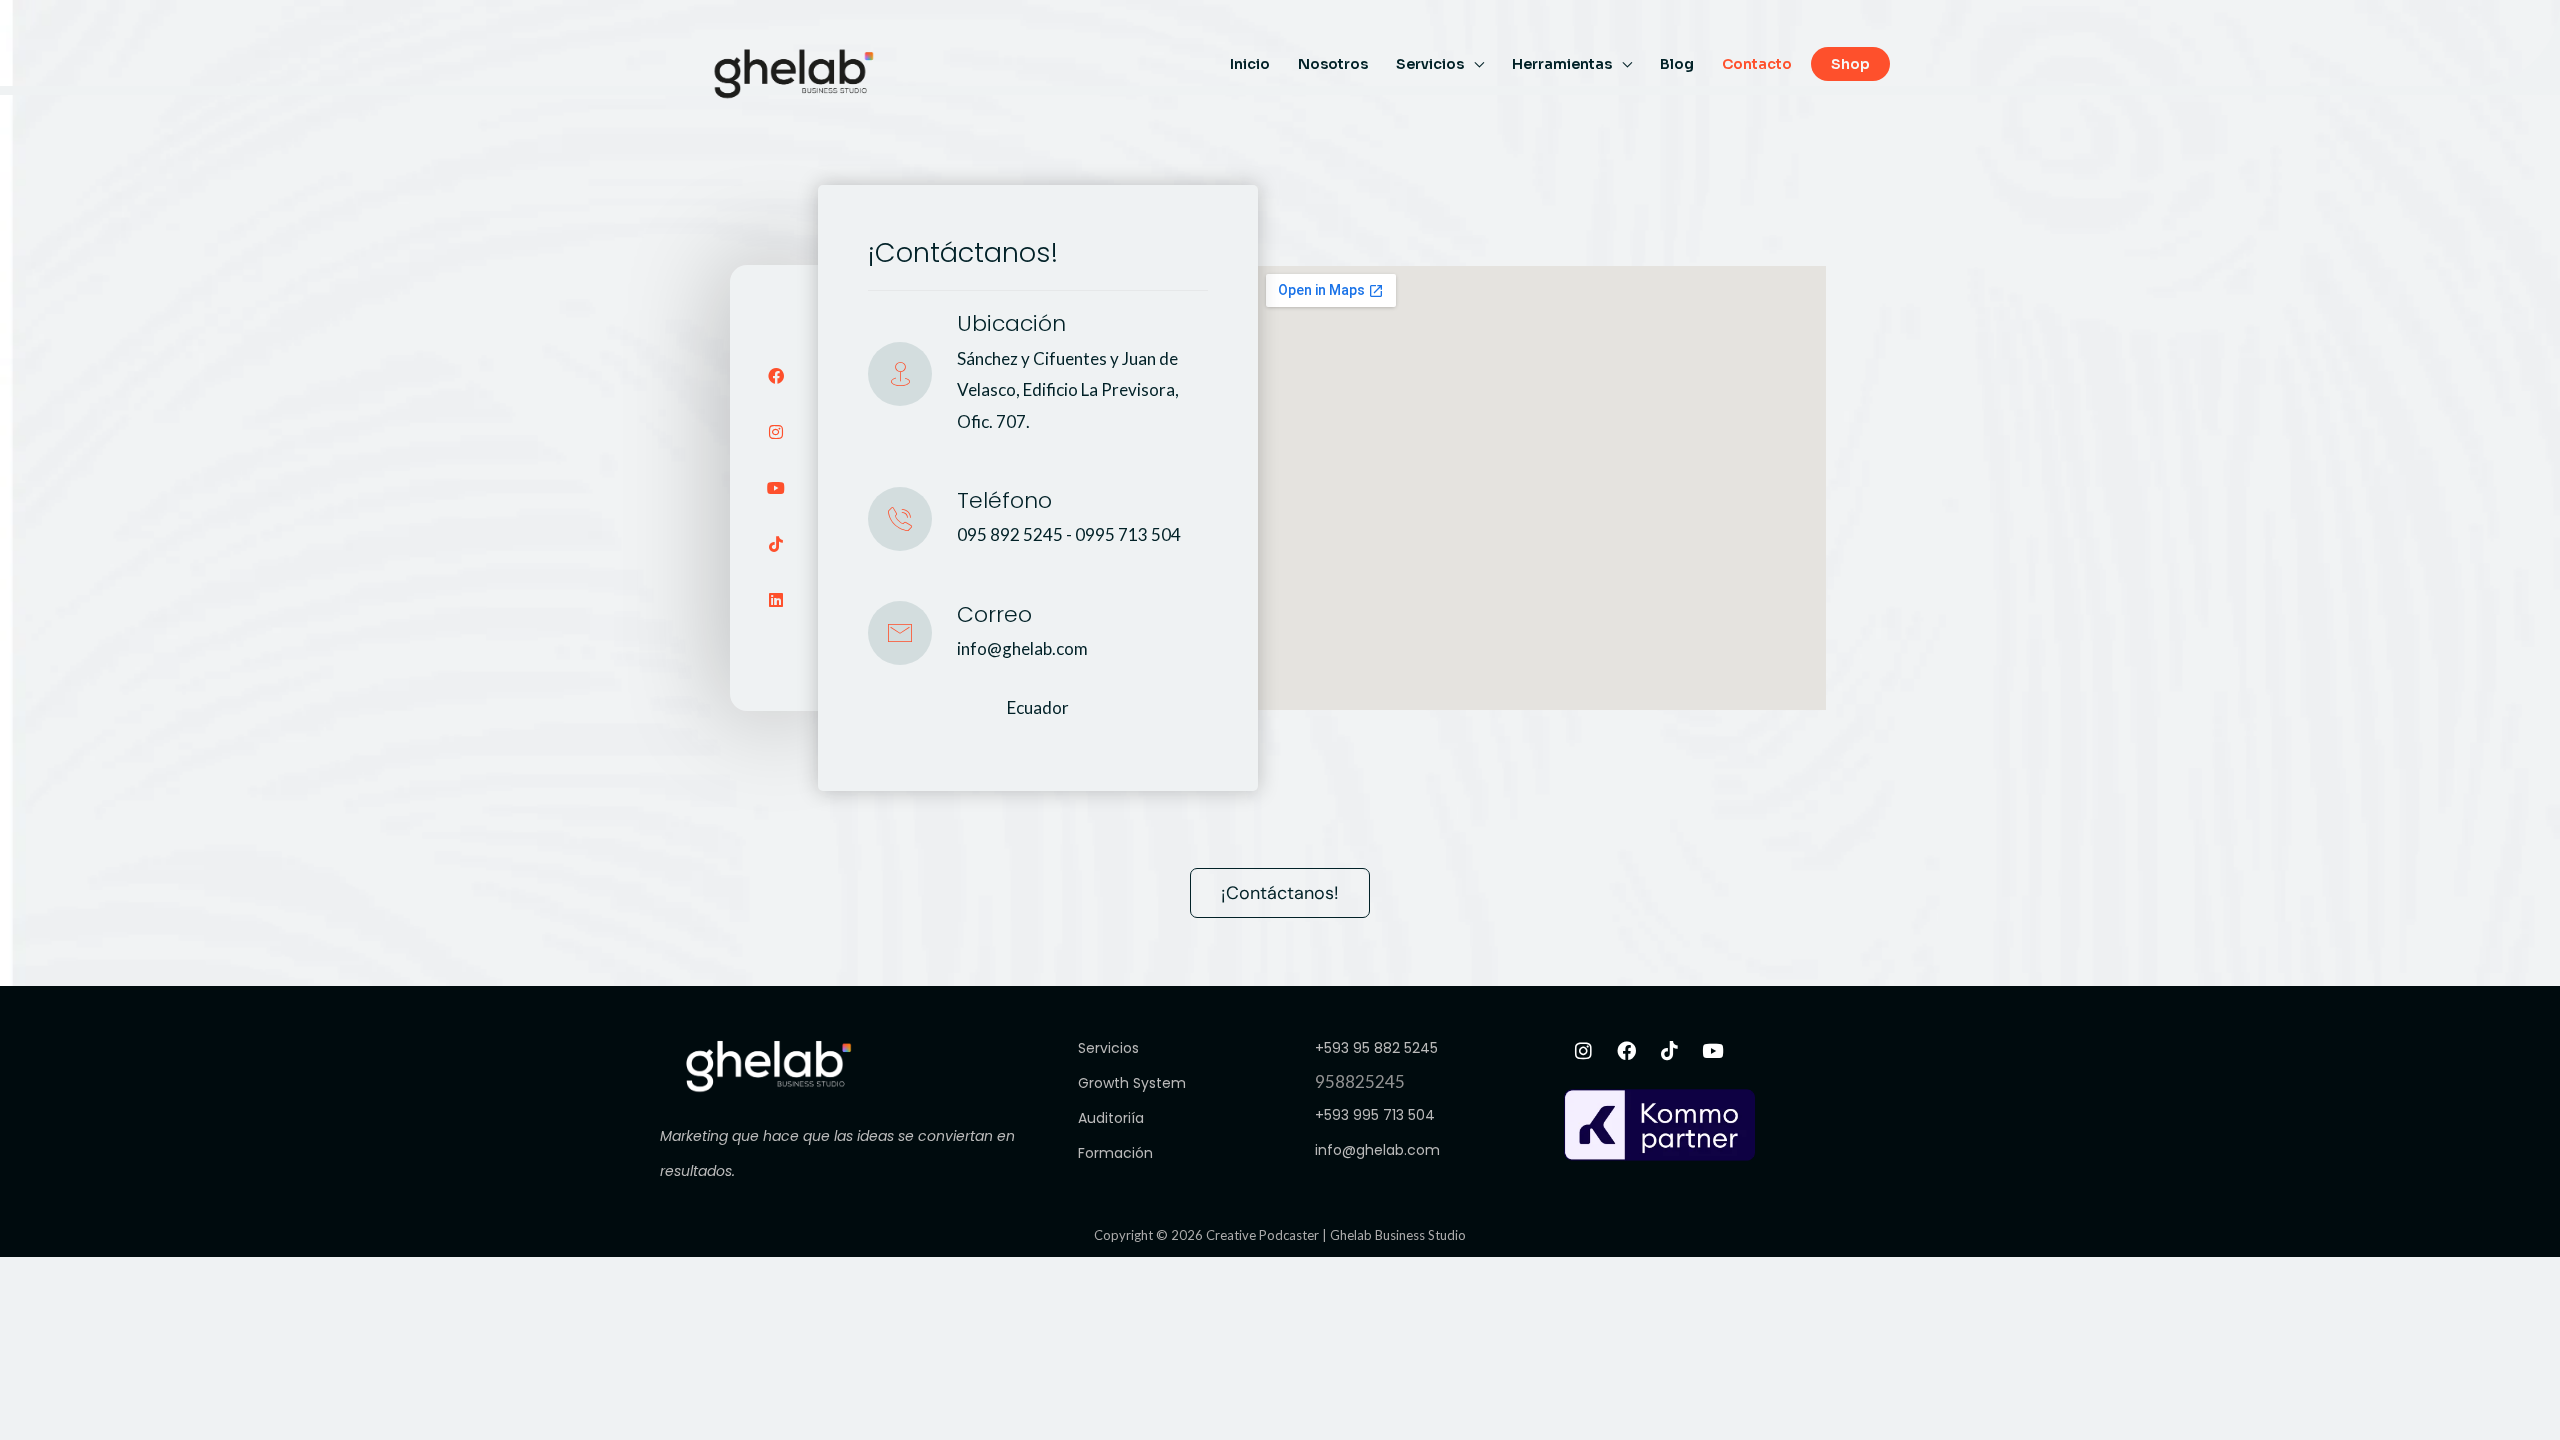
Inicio (1250, 64)
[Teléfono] (900, 519)
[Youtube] (776, 488)
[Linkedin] (776, 600)
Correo (994, 614)
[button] (1853, 64)
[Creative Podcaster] (794, 71)
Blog (1677, 64)
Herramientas (1562, 64)
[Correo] (900, 633)
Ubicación (1011, 323)
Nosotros (1333, 64)
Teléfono (1004, 500)
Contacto (1757, 64)
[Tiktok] (776, 544)
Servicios (1430, 64)
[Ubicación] (900, 374)
